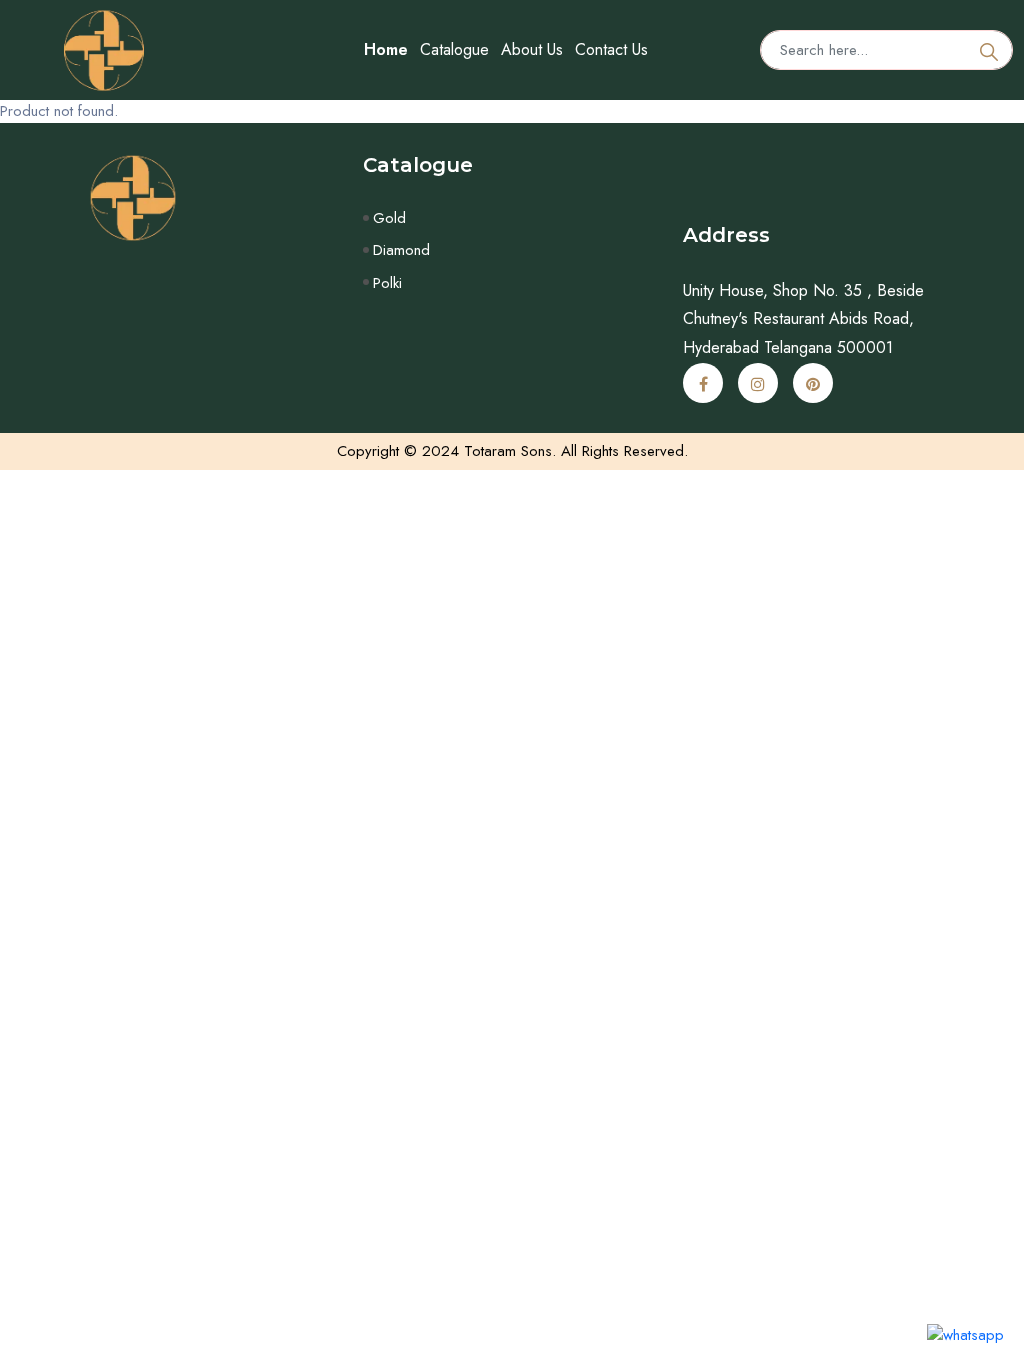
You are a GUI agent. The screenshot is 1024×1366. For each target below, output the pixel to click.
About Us (532, 49)
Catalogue (454, 49)
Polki (387, 283)
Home (386, 49)
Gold (389, 218)
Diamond (401, 250)
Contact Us (611, 49)
